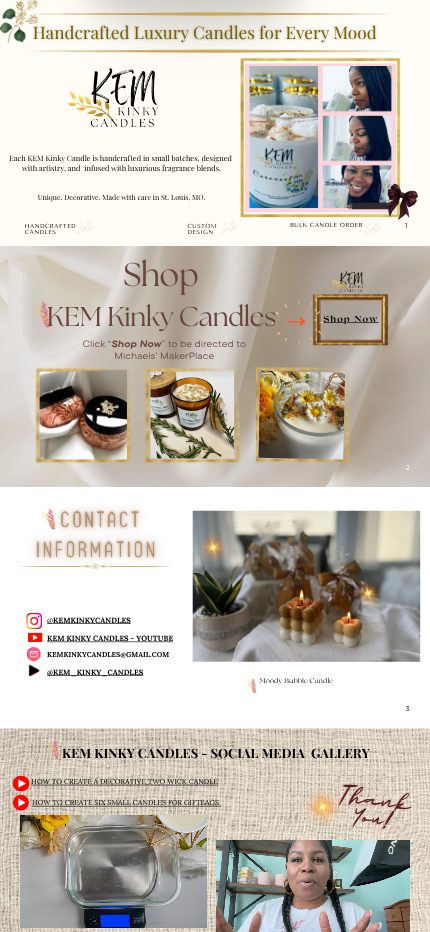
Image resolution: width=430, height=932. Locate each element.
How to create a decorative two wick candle (124, 781)
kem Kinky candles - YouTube (110, 638)
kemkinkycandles (92, 620)
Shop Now (350, 319)
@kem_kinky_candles (95, 672)
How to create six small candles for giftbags (125, 802)
